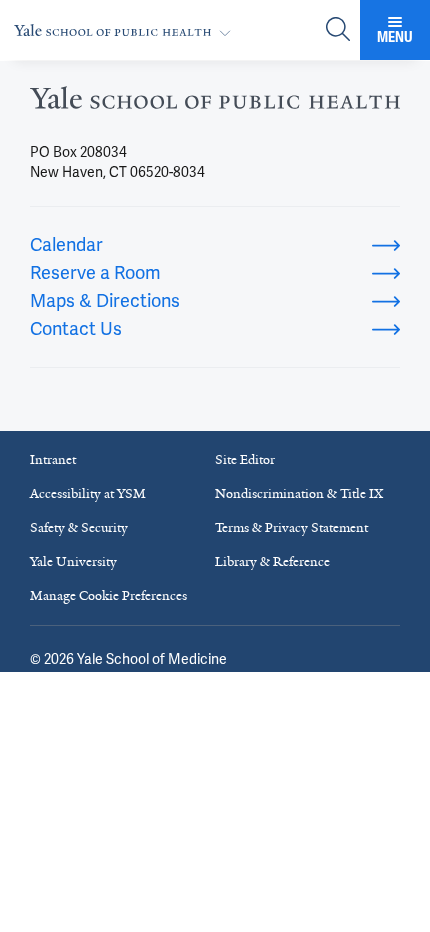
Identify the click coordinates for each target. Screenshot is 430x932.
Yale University (73, 561)
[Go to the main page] (126, 30)
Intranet (53, 459)
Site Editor (245, 459)
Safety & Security (79, 527)
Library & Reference (272, 561)
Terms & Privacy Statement (291, 527)
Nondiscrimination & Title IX (299, 493)
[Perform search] (338, 30)
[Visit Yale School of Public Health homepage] (215, 103)
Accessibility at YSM (88, 493)
